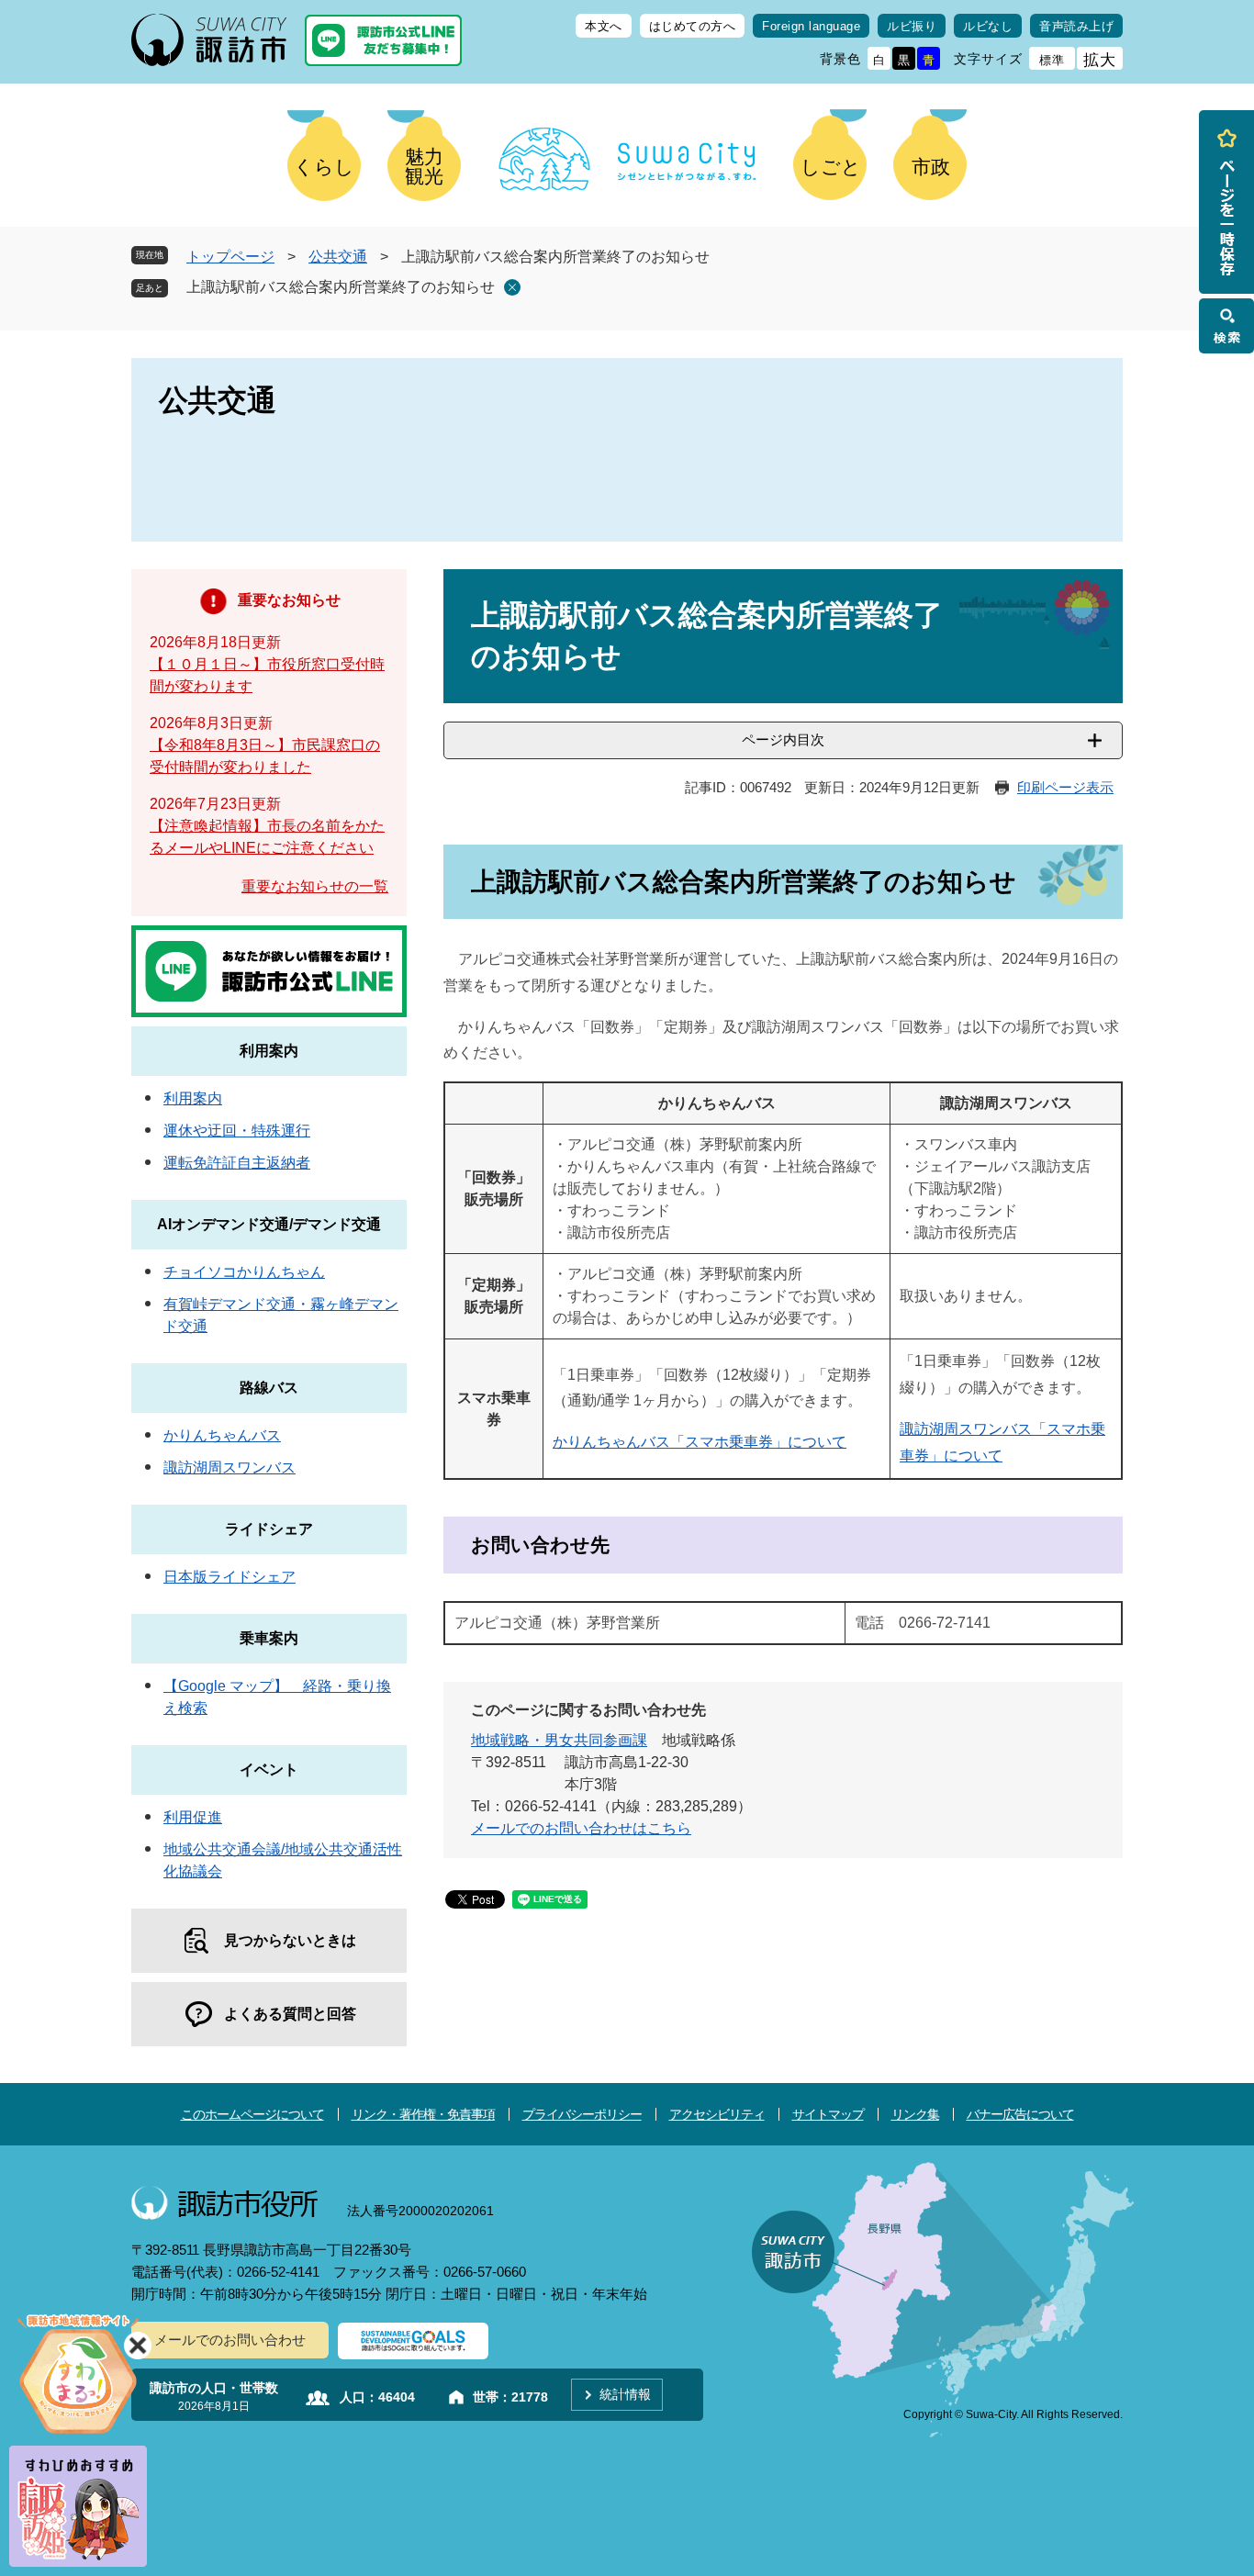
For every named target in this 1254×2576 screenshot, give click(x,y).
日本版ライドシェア (230, 1577)
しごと (831, 167)
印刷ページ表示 (1065, 787)
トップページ (230, 257)
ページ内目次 (783, 739)
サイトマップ (828, 2114)
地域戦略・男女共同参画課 (559, 1740)
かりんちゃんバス (222, 1435)
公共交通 (338, 257)
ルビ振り (912, 26)
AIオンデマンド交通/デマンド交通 (269, 1224)
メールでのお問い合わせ (230, 2340)
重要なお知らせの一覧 (315, 886)
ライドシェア (269, 1529)
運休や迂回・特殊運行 (237, 1131)
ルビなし (988, 26)
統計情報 (625, 2394)
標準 (1052, 60)
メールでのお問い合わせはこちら (581, 1828)
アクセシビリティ (717, 2114)
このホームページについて (252, 2114)
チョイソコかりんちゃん (244, 1272)
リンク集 (915, 2114)
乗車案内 (269, 1638)
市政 (931, 167)
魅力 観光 (424, 166)
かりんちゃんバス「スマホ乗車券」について (700, 1442)
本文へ (604, 26)
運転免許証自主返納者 (237, 1163)
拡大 (1100, 60)
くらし (324, 167)
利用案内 (269, 1051)
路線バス (269, 1388)
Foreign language (811, 26)
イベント (269, 1770)
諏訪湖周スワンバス (230, 1467)
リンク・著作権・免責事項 (423, 2114)
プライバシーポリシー (582, 2114)
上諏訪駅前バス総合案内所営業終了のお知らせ (341, 287)
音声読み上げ (1076, 26)
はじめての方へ (693, 26)
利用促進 (193, 1817)
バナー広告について (1020, 2114)
